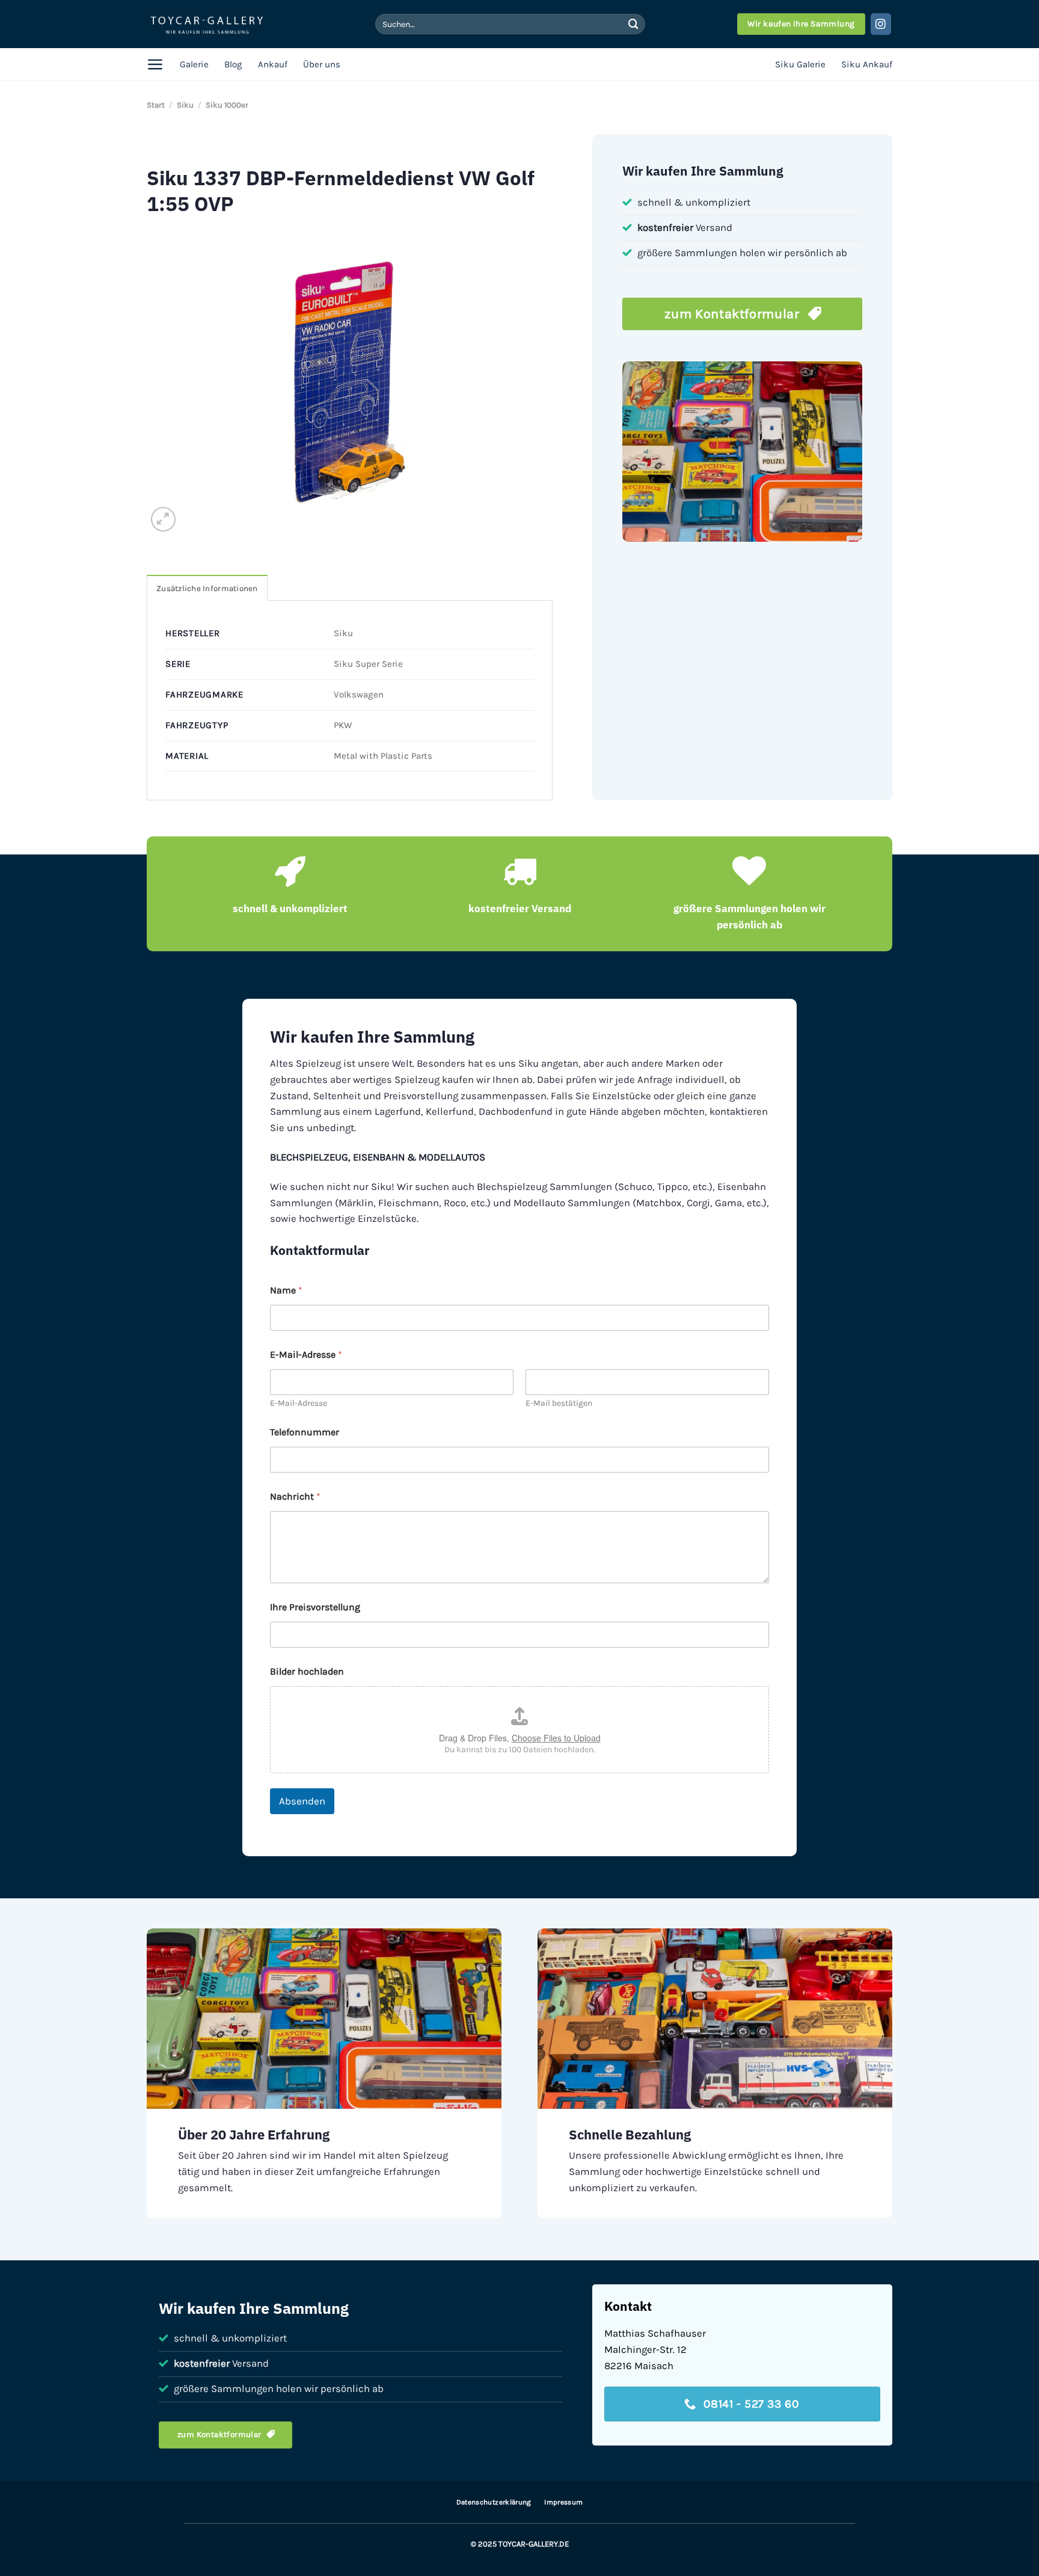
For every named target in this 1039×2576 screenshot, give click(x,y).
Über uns (322, 64)
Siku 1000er (227, 105)
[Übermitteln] (633, 24)
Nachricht (295, 1496)
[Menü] (155, 64)
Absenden (302, 1801)
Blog (233, 64)
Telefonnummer (305, 1432)
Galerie (194, 64)
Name (286, 1290)
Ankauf (273, 64)
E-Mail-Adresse (299, 1403)
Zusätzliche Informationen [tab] (207, 588)
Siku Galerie (800, 64)
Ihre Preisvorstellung (315, 1607)
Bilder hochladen (307, 1671)
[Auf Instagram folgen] (881, 24)
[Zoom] (163, 519)
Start (156, 105)
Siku (185, 105)
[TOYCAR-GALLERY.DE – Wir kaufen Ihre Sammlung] (207, 24)
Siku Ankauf (867, 64)
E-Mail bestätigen (559, 1403)
